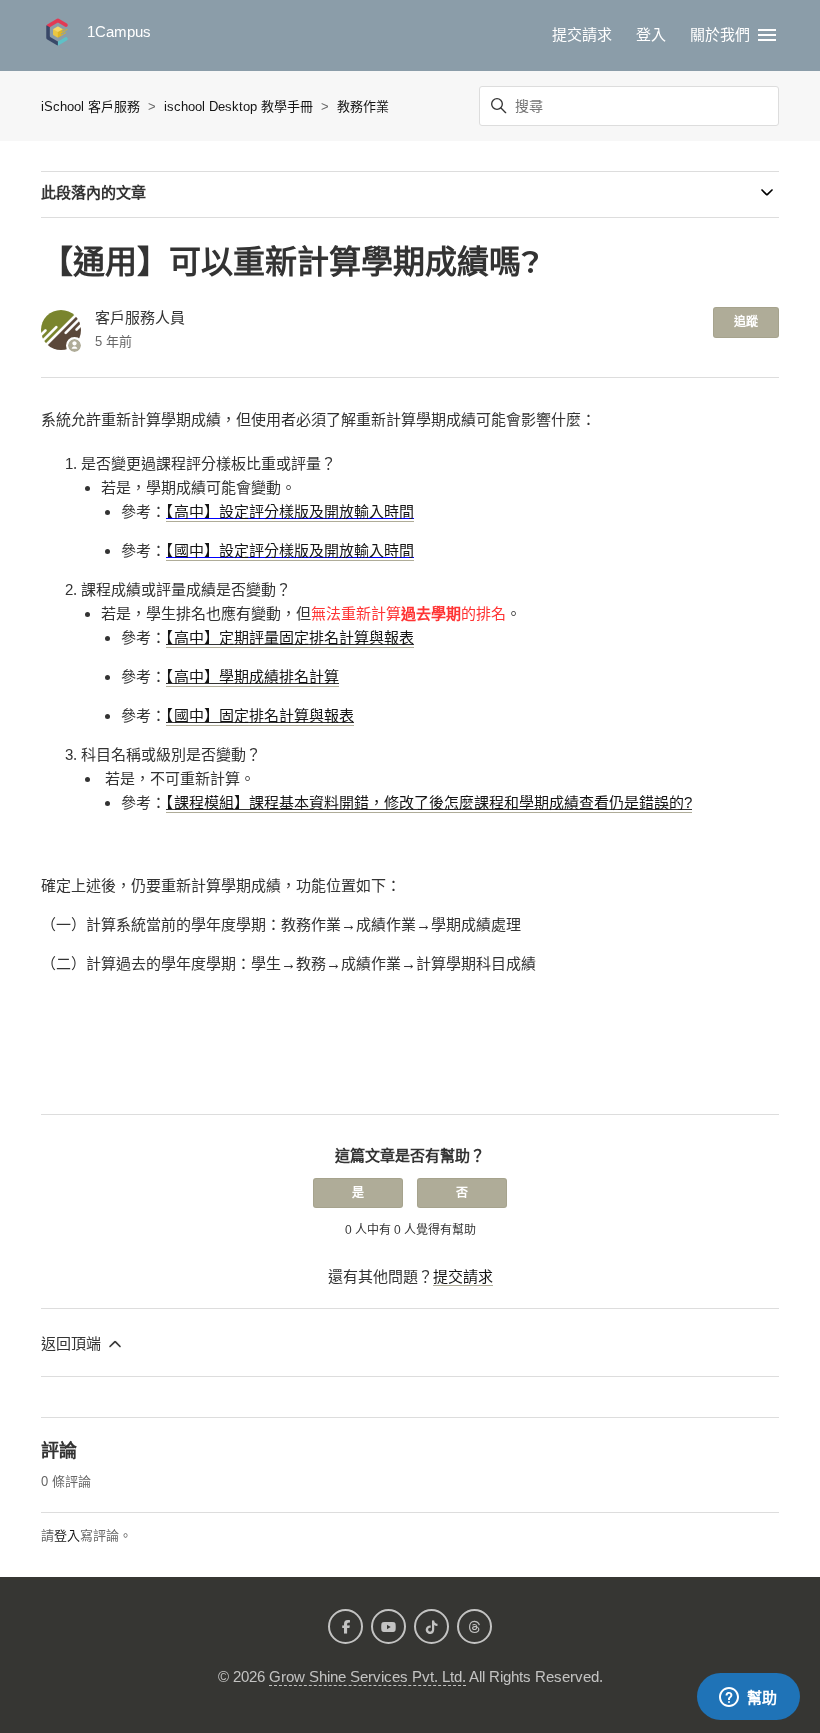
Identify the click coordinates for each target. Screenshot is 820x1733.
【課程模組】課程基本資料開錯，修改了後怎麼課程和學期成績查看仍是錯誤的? (429, 802)
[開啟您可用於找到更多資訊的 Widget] (748, 1698)
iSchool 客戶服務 (90, 106)
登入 (67, 1535)
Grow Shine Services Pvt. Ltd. (367, 1676)
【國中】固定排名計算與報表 (260, 715)
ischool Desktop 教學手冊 (238, 106)
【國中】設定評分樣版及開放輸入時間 (290, 550)
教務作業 (363, 106)
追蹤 (746, 322)
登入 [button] (651, 34)
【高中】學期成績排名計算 (252, 676)
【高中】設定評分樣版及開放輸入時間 (290, 511)
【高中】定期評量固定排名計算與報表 (290, 637)
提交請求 (582, 34)
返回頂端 (73, 1343)
